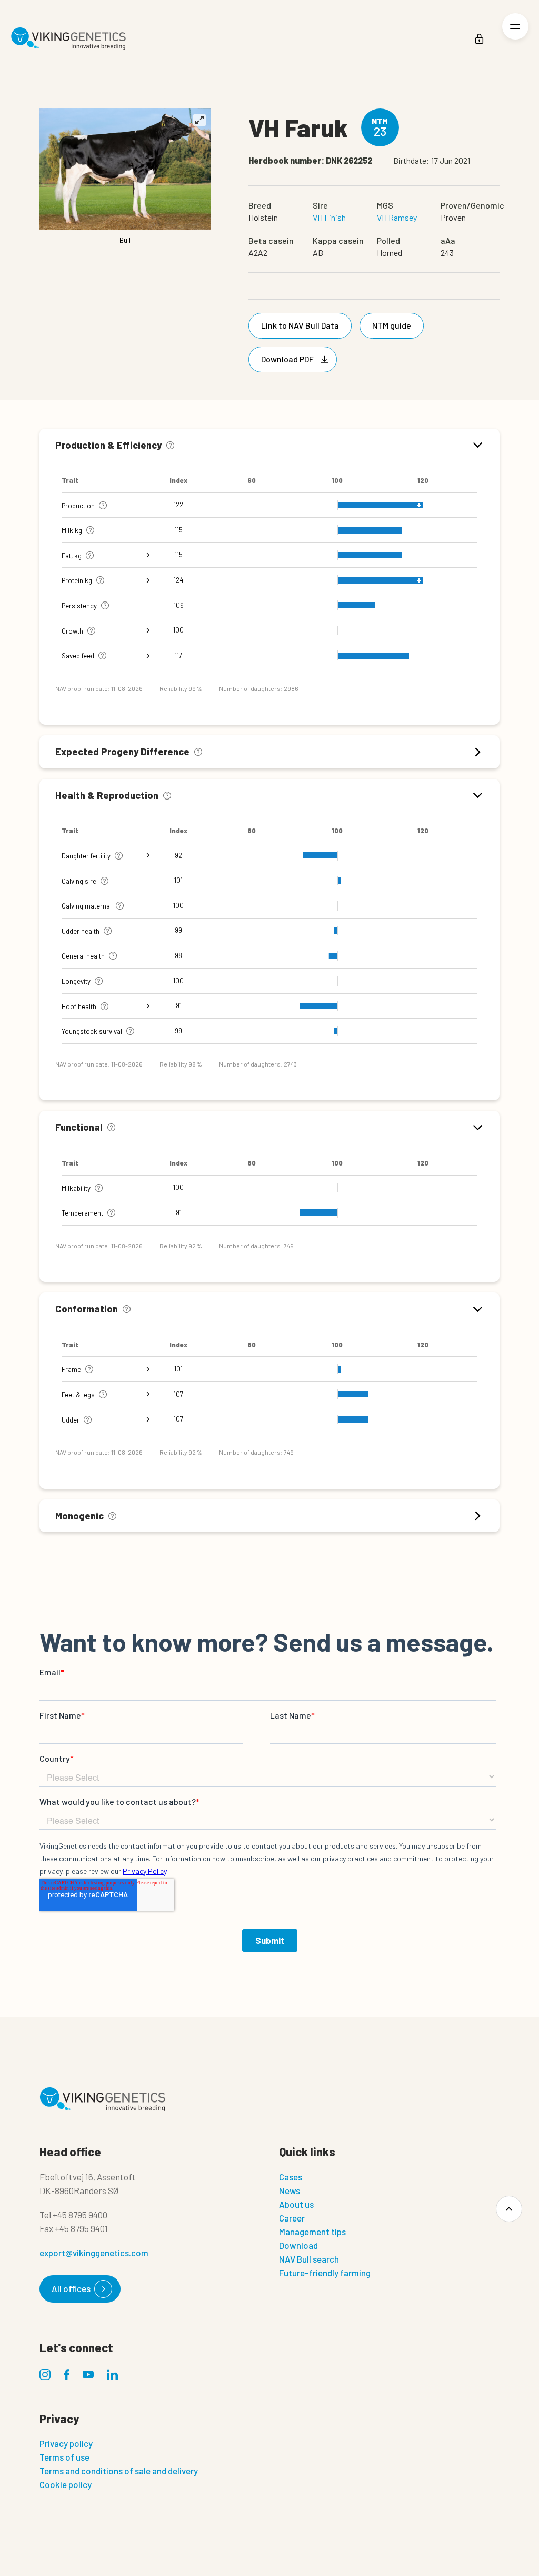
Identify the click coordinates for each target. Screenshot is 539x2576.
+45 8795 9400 (80, 2215)
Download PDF (287, 359)
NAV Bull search (309, 2259)
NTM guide (392, 325)
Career (292, 2218)
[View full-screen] (199, 120)
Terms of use (64, 2457)
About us (296, 2204)
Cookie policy (66, 2484)
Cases (291, 2177)
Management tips (312, 2232)
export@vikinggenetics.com (94, 2253)
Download (298, 2245)
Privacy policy (66, 2443)
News (290, 2190)
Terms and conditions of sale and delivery (119, 2471)
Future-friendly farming (325, 2273)
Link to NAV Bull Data (300, 325)
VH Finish (329, 217)
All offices (71, 2288)
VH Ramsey (397, 217)
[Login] (479, 39)
